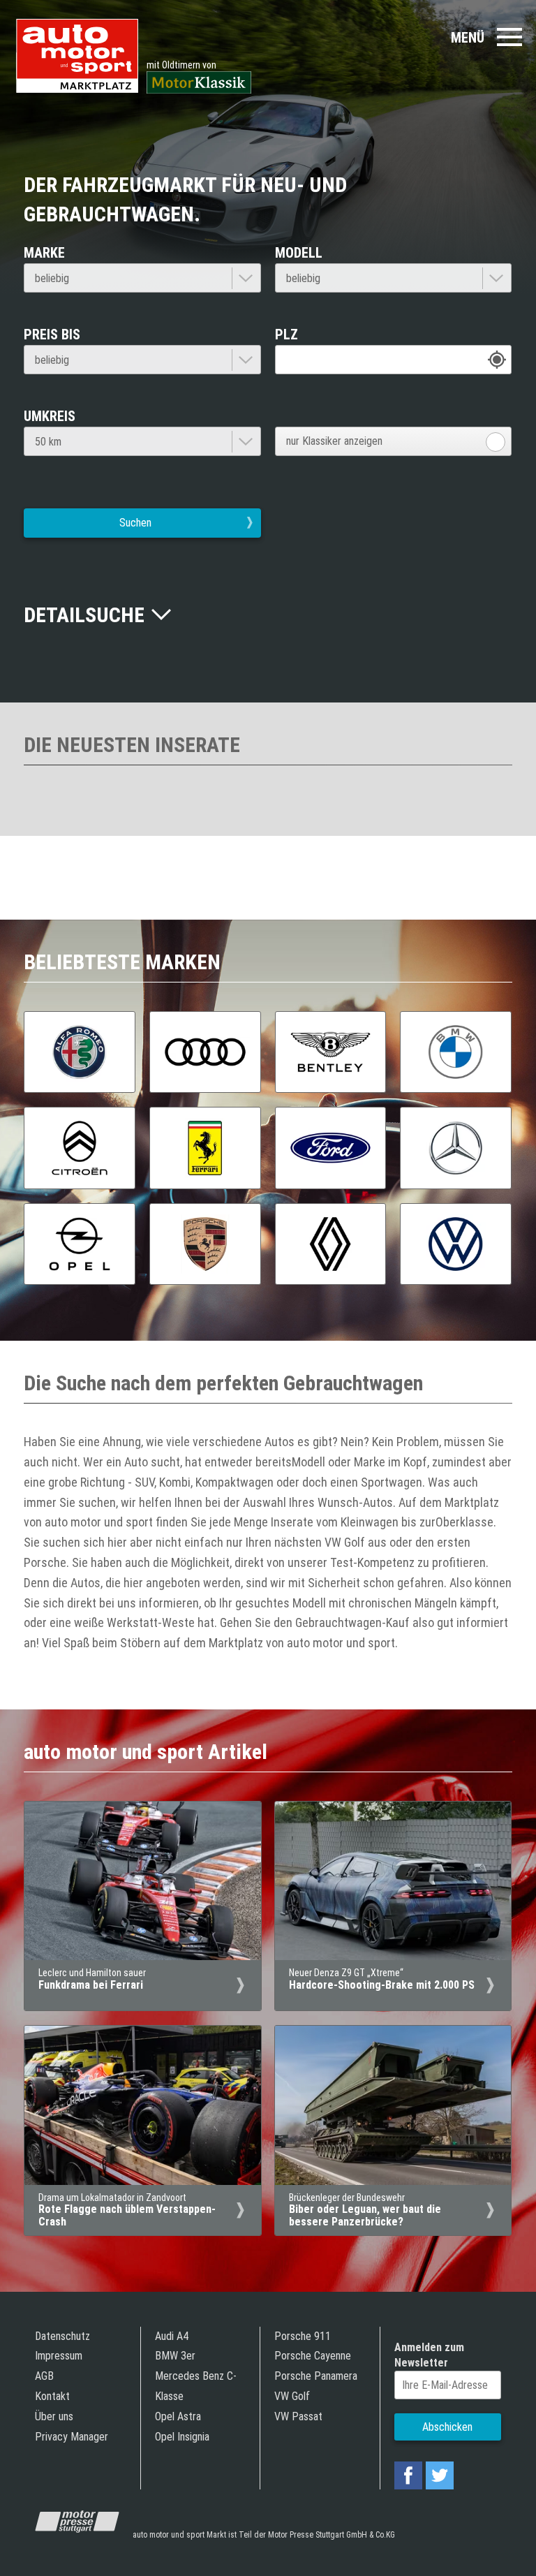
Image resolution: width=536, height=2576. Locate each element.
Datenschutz (62, 2336)
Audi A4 (172, 2336)
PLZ (286, 334)
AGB (44, 2376)
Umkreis (50, 416)
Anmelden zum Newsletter (429, 2355)
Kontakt (52, 2396)
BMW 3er (175, 2356)
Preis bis (52, 334)
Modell (299, 253)
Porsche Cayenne (313, 2356)
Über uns (54, 2416)
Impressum (59, 2356)
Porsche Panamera (316, 2376)
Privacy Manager (72, 2437)
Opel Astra (178, 2416)
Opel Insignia (182, 2437)
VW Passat (298, 2416)
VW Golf (292, 2396)
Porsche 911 (303, 2336)
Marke (44, 253)
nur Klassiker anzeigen (334, 441)
